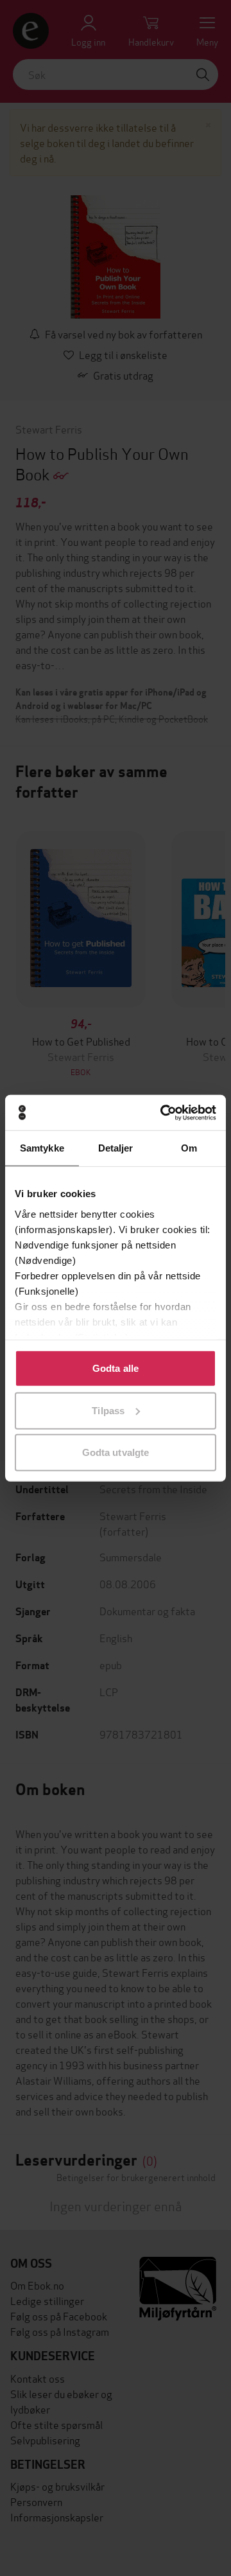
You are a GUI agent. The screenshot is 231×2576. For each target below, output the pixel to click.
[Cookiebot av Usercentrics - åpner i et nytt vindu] (163, 1112)
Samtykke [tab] (42, 1148)
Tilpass (108, 1410)
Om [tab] (189, 1148)
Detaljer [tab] (116, 1148)
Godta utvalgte (116, 1452)
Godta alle (116, 1368)
